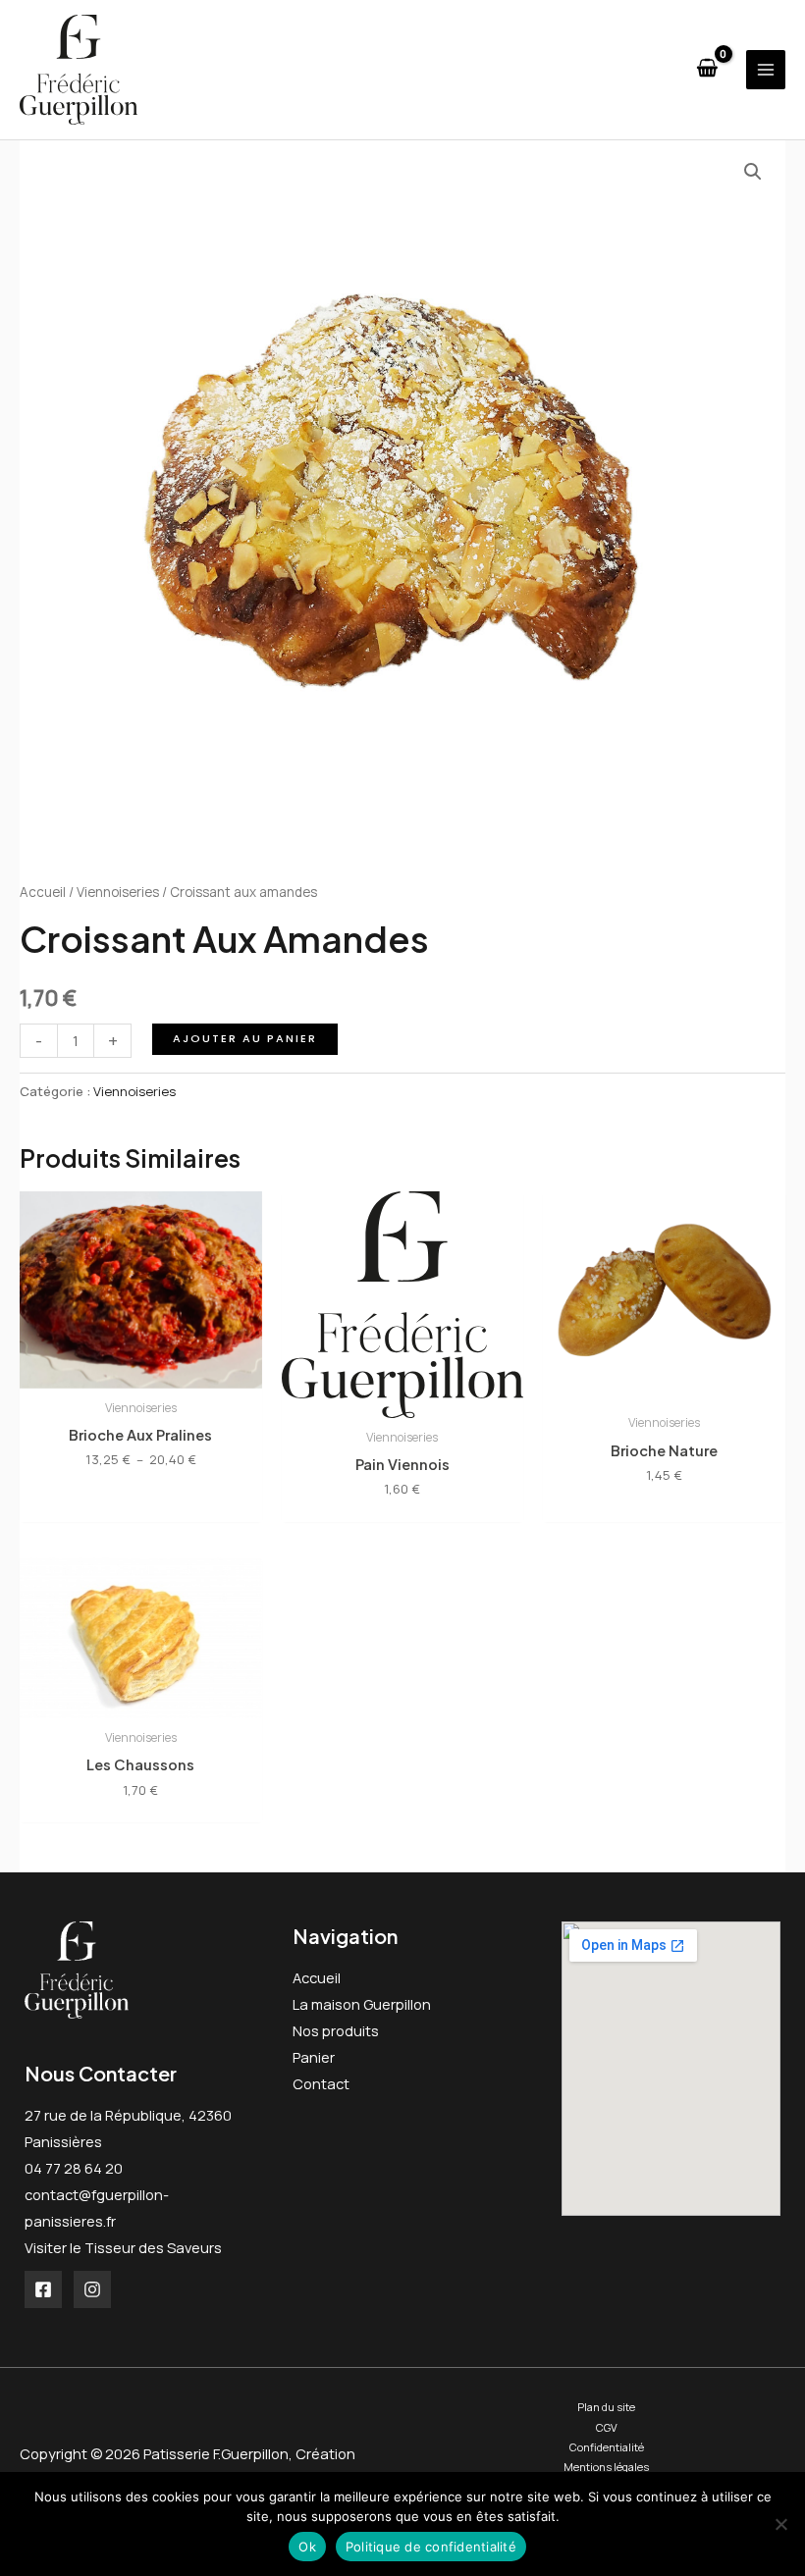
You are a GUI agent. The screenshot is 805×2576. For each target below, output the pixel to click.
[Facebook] (43, 2289)
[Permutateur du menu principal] (766, 70)
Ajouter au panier (245, 1039)
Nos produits (336, 2030)
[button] (753, 172)
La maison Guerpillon (362, 2004)
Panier (314, 2057)
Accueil (43, 892)
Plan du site (606, 2407)
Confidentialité (607, 2447)
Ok (307, 2547)
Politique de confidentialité (431, 2547)
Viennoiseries (118, 892)
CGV (607, 2427)
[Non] (780, 2524)
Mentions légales (606, 2467)
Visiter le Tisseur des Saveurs (123, 2247)
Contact (321, 2083)
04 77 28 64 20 (74, 2168)
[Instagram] (92, 2289)
